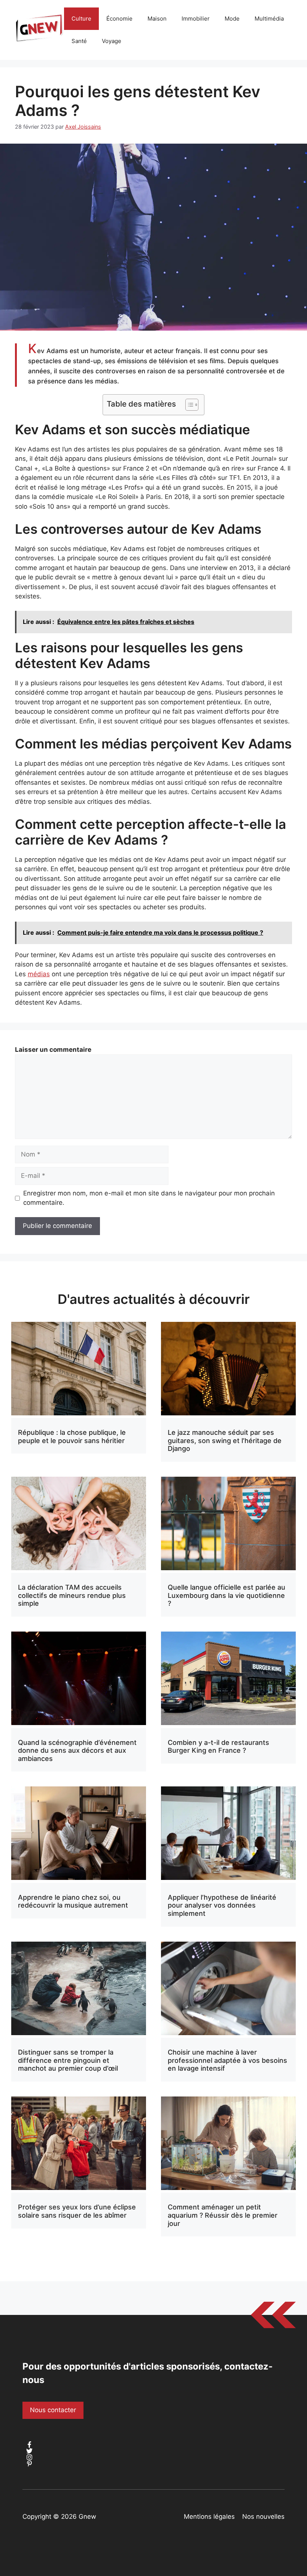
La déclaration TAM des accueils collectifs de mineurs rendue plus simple (72, 1595)
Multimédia (269, 19)
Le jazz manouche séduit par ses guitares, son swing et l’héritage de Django (225, 1440)
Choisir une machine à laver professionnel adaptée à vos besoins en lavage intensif (227, 2060)
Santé (79, 41)
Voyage (112, 41)
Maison (157, 19)
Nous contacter (53, 2410)
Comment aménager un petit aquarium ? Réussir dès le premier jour (223, 2215)
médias (39, 974)
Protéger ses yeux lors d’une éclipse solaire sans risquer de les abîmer (77, 2211)
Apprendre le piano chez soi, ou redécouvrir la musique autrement (73, 1901)
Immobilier (196, 19)
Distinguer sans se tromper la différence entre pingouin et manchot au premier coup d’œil (68, 2060)
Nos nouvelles (263, 2517)
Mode (232, 19)
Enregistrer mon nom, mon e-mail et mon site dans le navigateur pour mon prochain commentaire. (149, 1198)
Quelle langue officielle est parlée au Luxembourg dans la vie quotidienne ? (227, 1595)
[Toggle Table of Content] (188, 405)
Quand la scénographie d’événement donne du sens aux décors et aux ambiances (77, 1750)
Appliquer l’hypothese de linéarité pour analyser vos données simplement (222, 1905)
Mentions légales (209, 2517)
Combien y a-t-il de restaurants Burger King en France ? (218, 1747)
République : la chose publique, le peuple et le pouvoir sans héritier (72, 1436)
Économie (119, 19)
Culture (81, 19)
